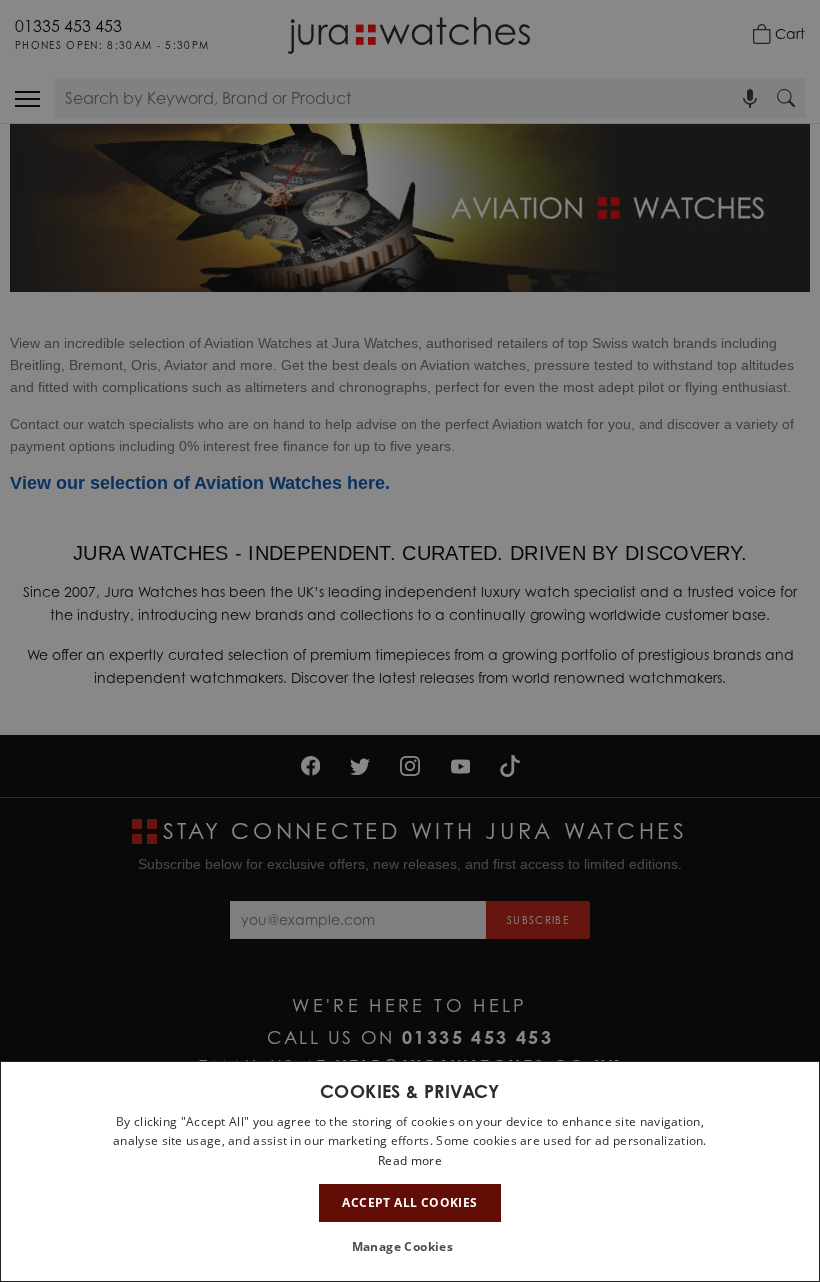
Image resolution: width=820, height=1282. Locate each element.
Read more (410, 1160)
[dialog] (410, 1171)
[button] (410, 1247)
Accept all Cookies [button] (409, 1202)
